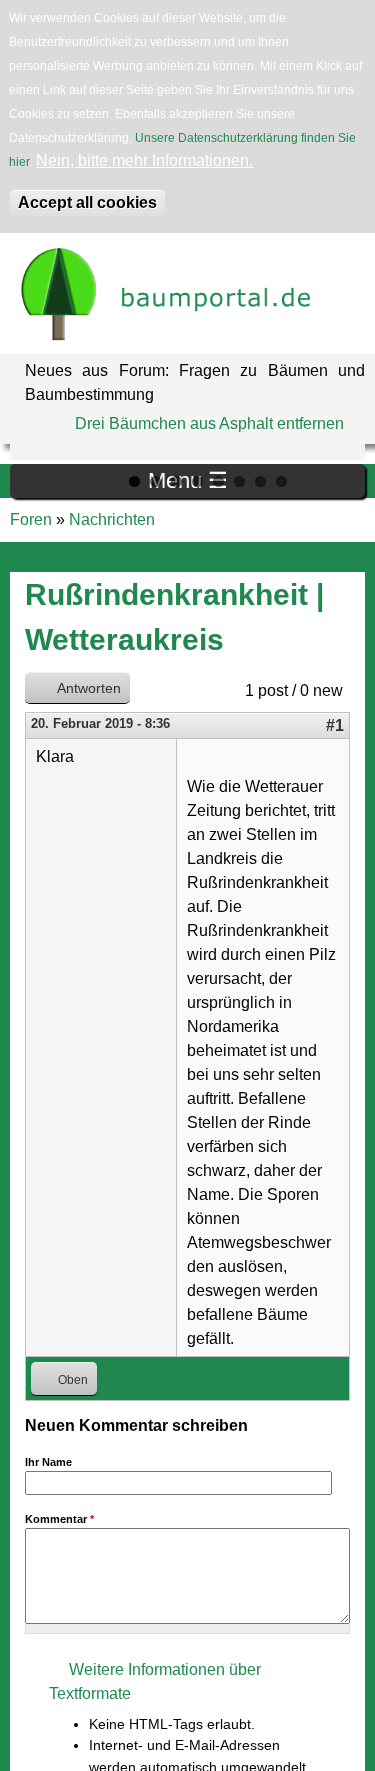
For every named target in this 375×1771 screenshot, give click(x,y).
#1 (335, 725)
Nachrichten (112, 519)
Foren (31, 519)
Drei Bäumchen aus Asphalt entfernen (209, 423)
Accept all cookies (87, 202)
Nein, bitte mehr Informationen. (144, 160)
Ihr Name (48, 1462)
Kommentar (59, 1519)
